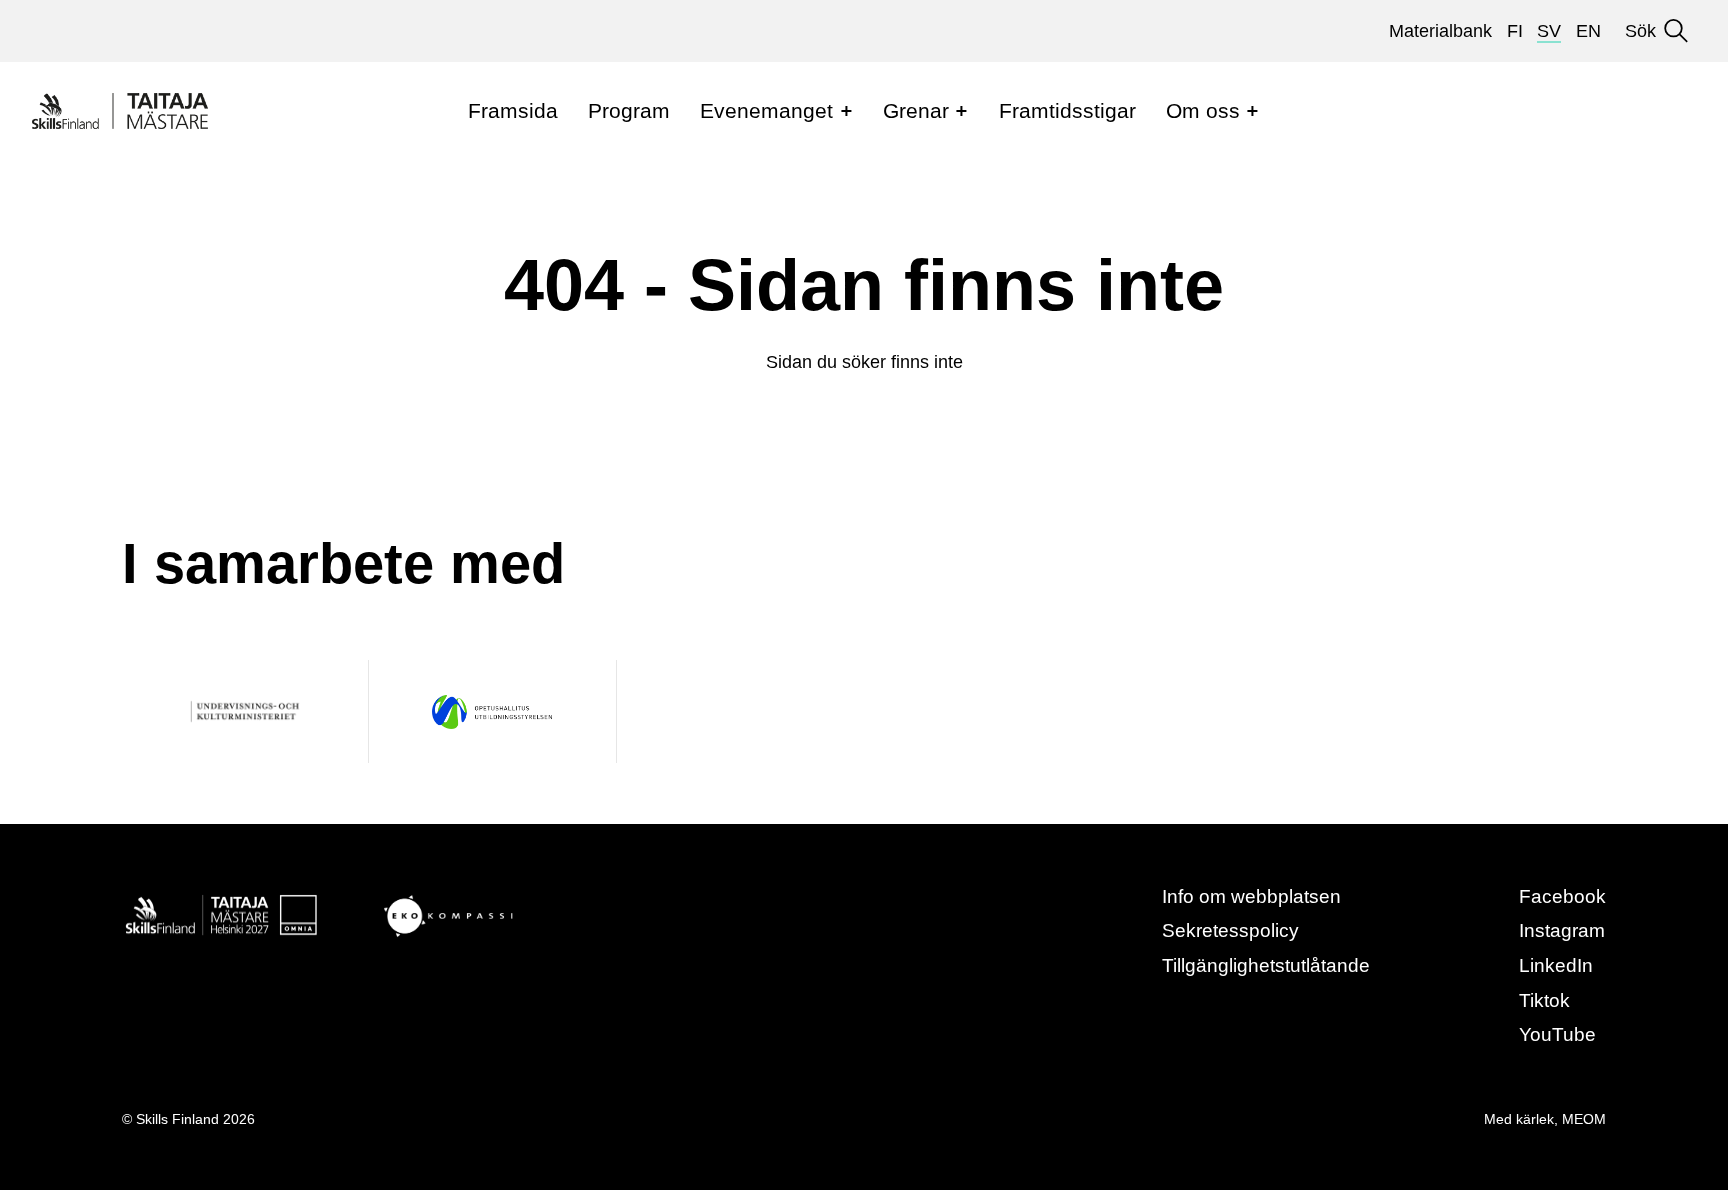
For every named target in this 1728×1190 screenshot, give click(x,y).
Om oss (1203, 110)
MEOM (1584, 1119)
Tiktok (1544, 1000)
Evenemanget (766, 110)
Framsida (513, 110)
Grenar (916, 110)
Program (629, 110)
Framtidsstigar (1067, 110)
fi (1515, 31)
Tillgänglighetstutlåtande (1266, 965)
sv (1549, 31)
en (1588, 31)
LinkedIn (1556, 965)
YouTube (1557, 1034)
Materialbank (1440, 31)
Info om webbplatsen (1251, 896)
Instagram (1562, 930)
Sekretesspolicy (1230, 930)
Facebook (1562, 896)
